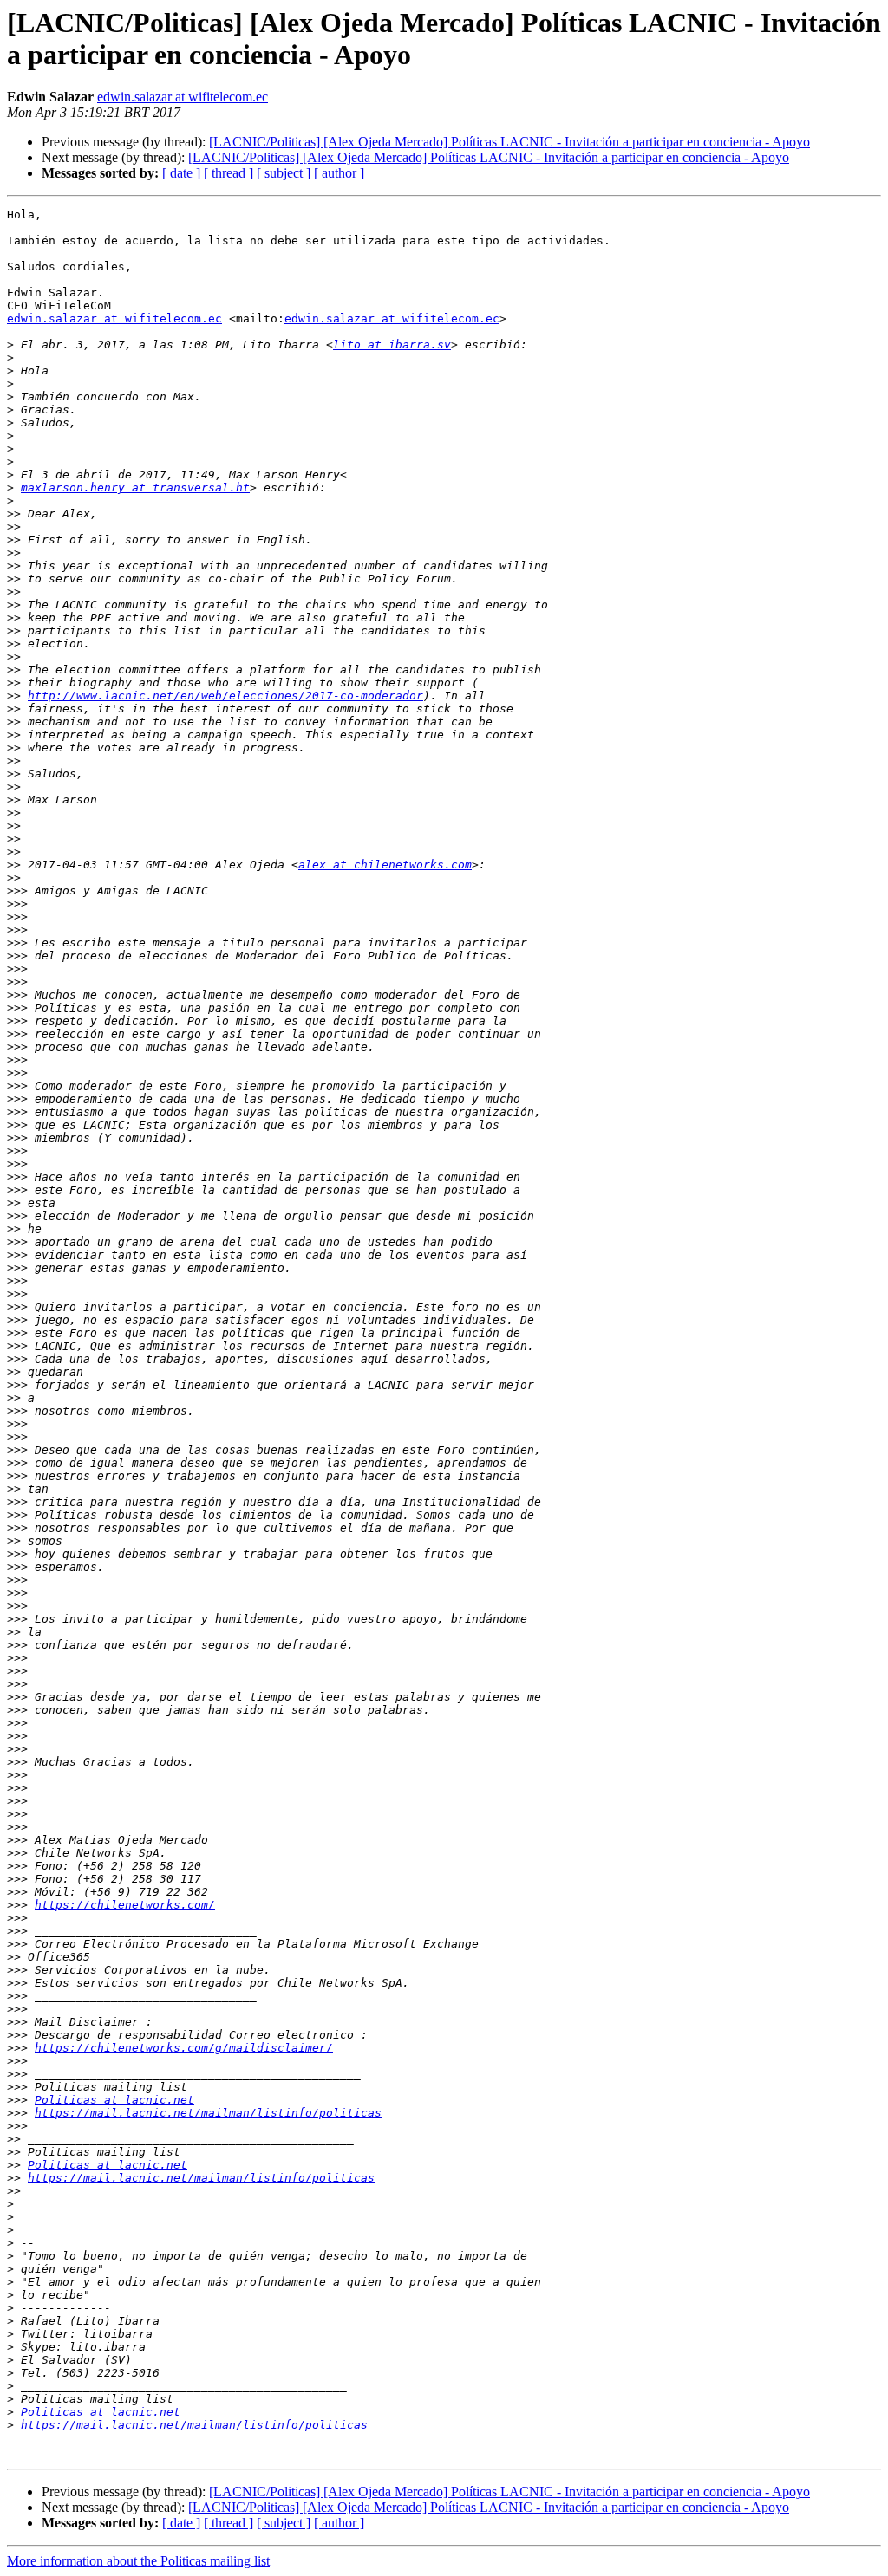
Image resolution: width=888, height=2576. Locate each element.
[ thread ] (229, 173)
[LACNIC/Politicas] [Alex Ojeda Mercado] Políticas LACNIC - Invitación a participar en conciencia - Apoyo (509, 142)
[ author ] (339, 173)
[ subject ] (284, 173)
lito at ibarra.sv (392, 345)
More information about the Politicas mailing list (138, 2561)
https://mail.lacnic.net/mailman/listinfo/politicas (208, 2113)
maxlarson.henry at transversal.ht (135, 488)
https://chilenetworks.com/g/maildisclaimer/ (184, 2048)
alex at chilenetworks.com (385, 865)
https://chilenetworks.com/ (125, 1905)
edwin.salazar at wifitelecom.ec (183, 97)
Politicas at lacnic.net (114, 2100)
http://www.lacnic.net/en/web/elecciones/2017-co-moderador (225, 696)
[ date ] (181, 173)
